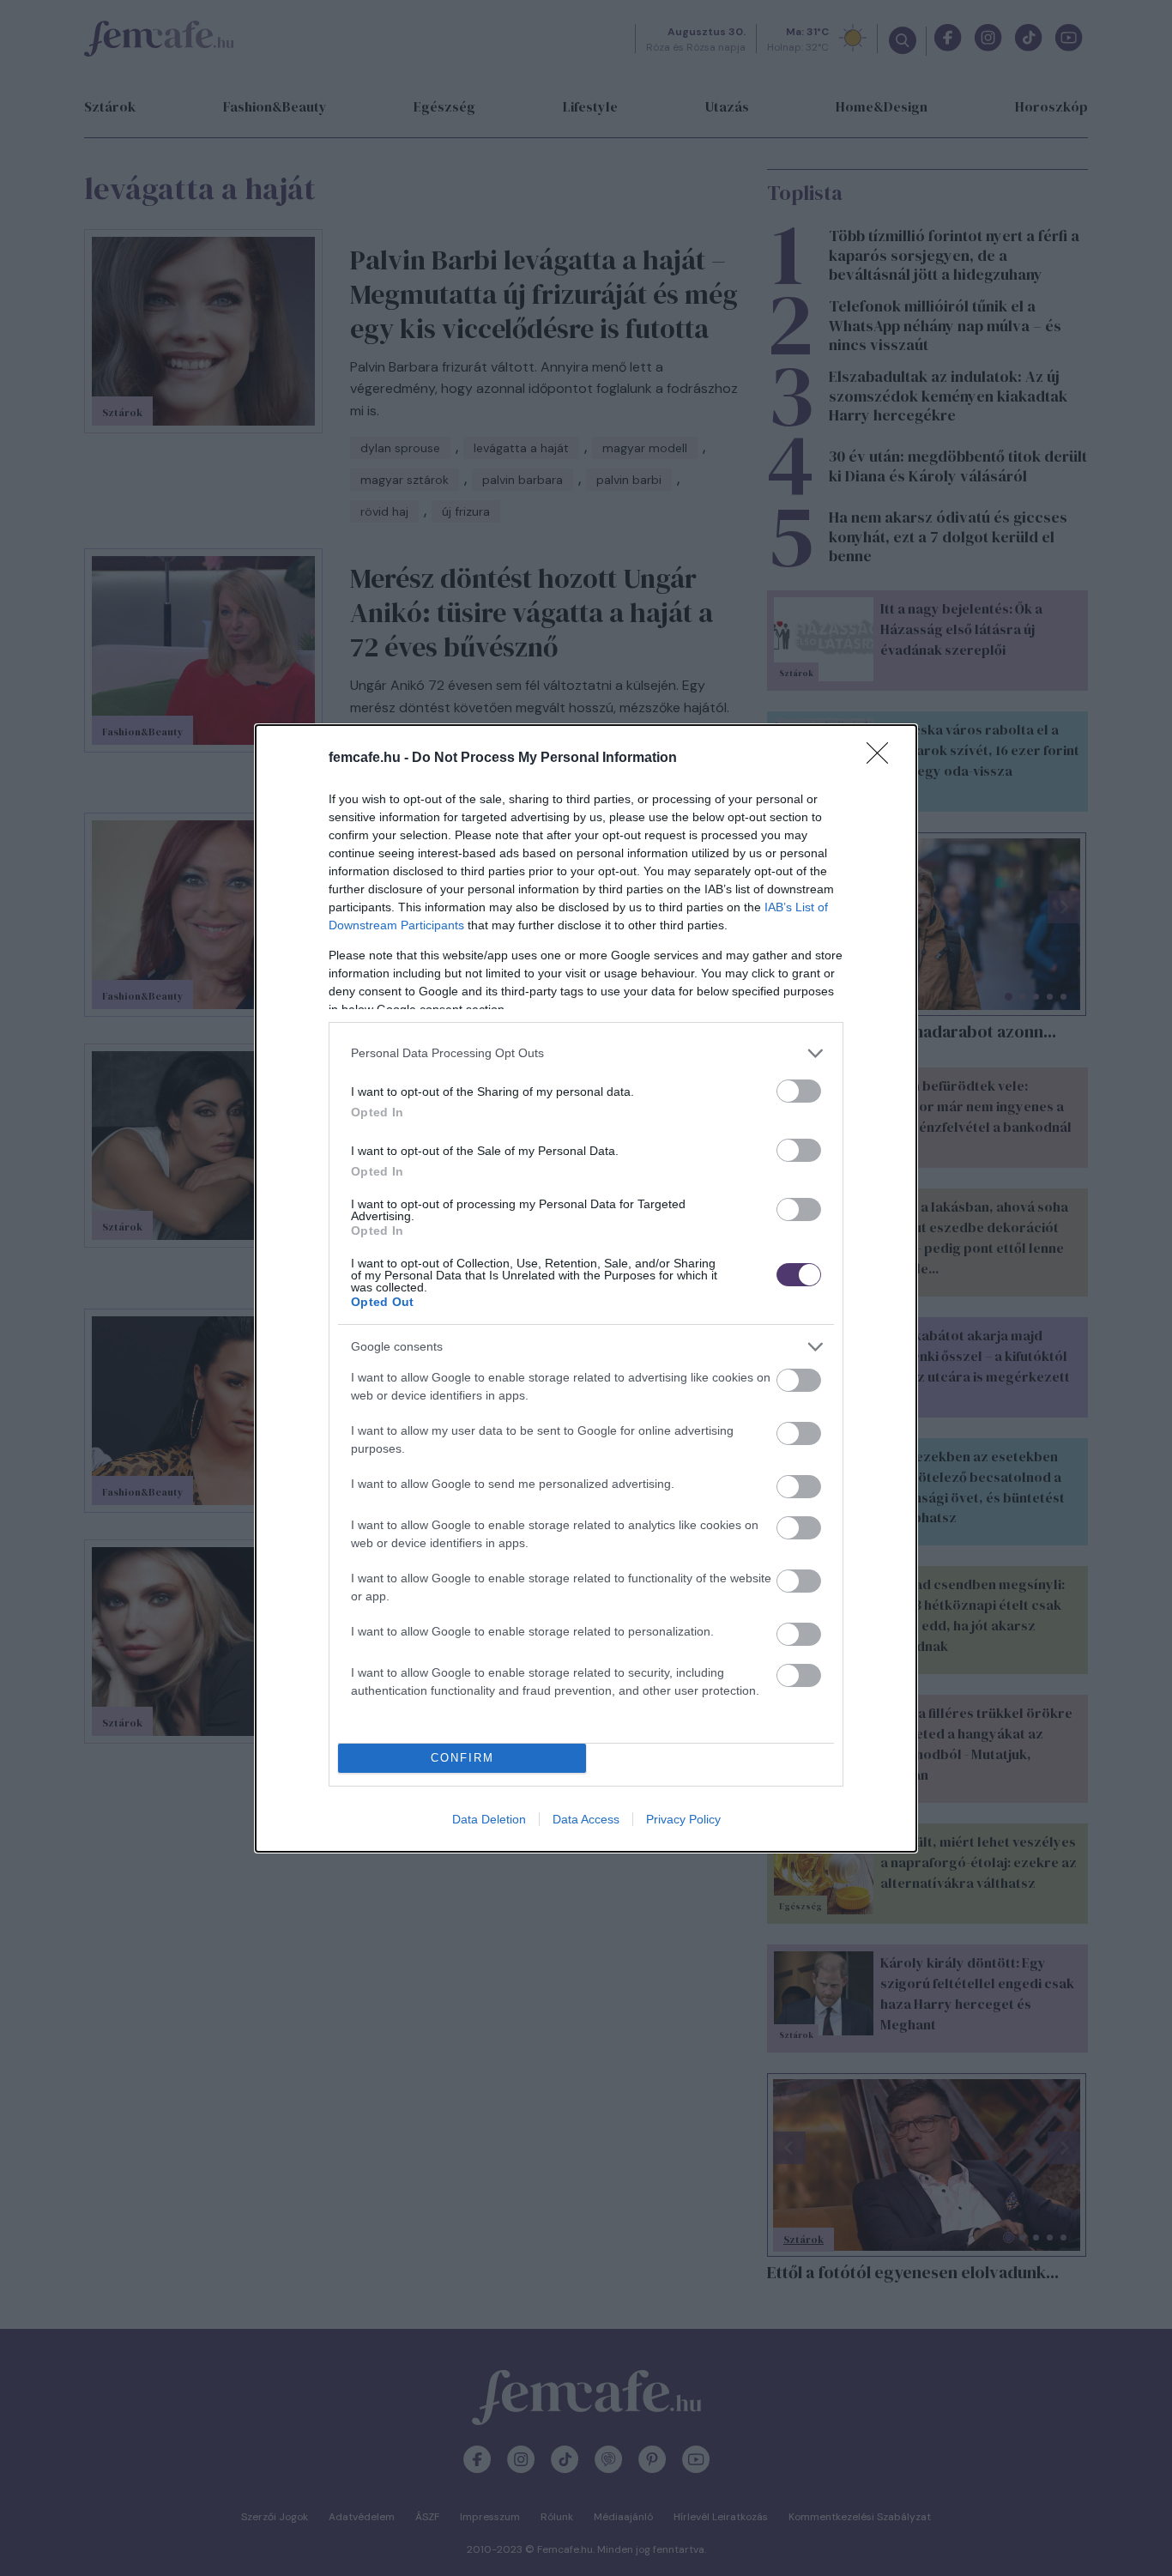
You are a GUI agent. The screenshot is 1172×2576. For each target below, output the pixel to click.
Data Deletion (489, 1819)
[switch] (799, 1091)
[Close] (883, 759)
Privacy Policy (683, 1819)
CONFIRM (462, 1758)
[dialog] (586, 1288)
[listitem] (586, 1053)
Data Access (586, 1819)
